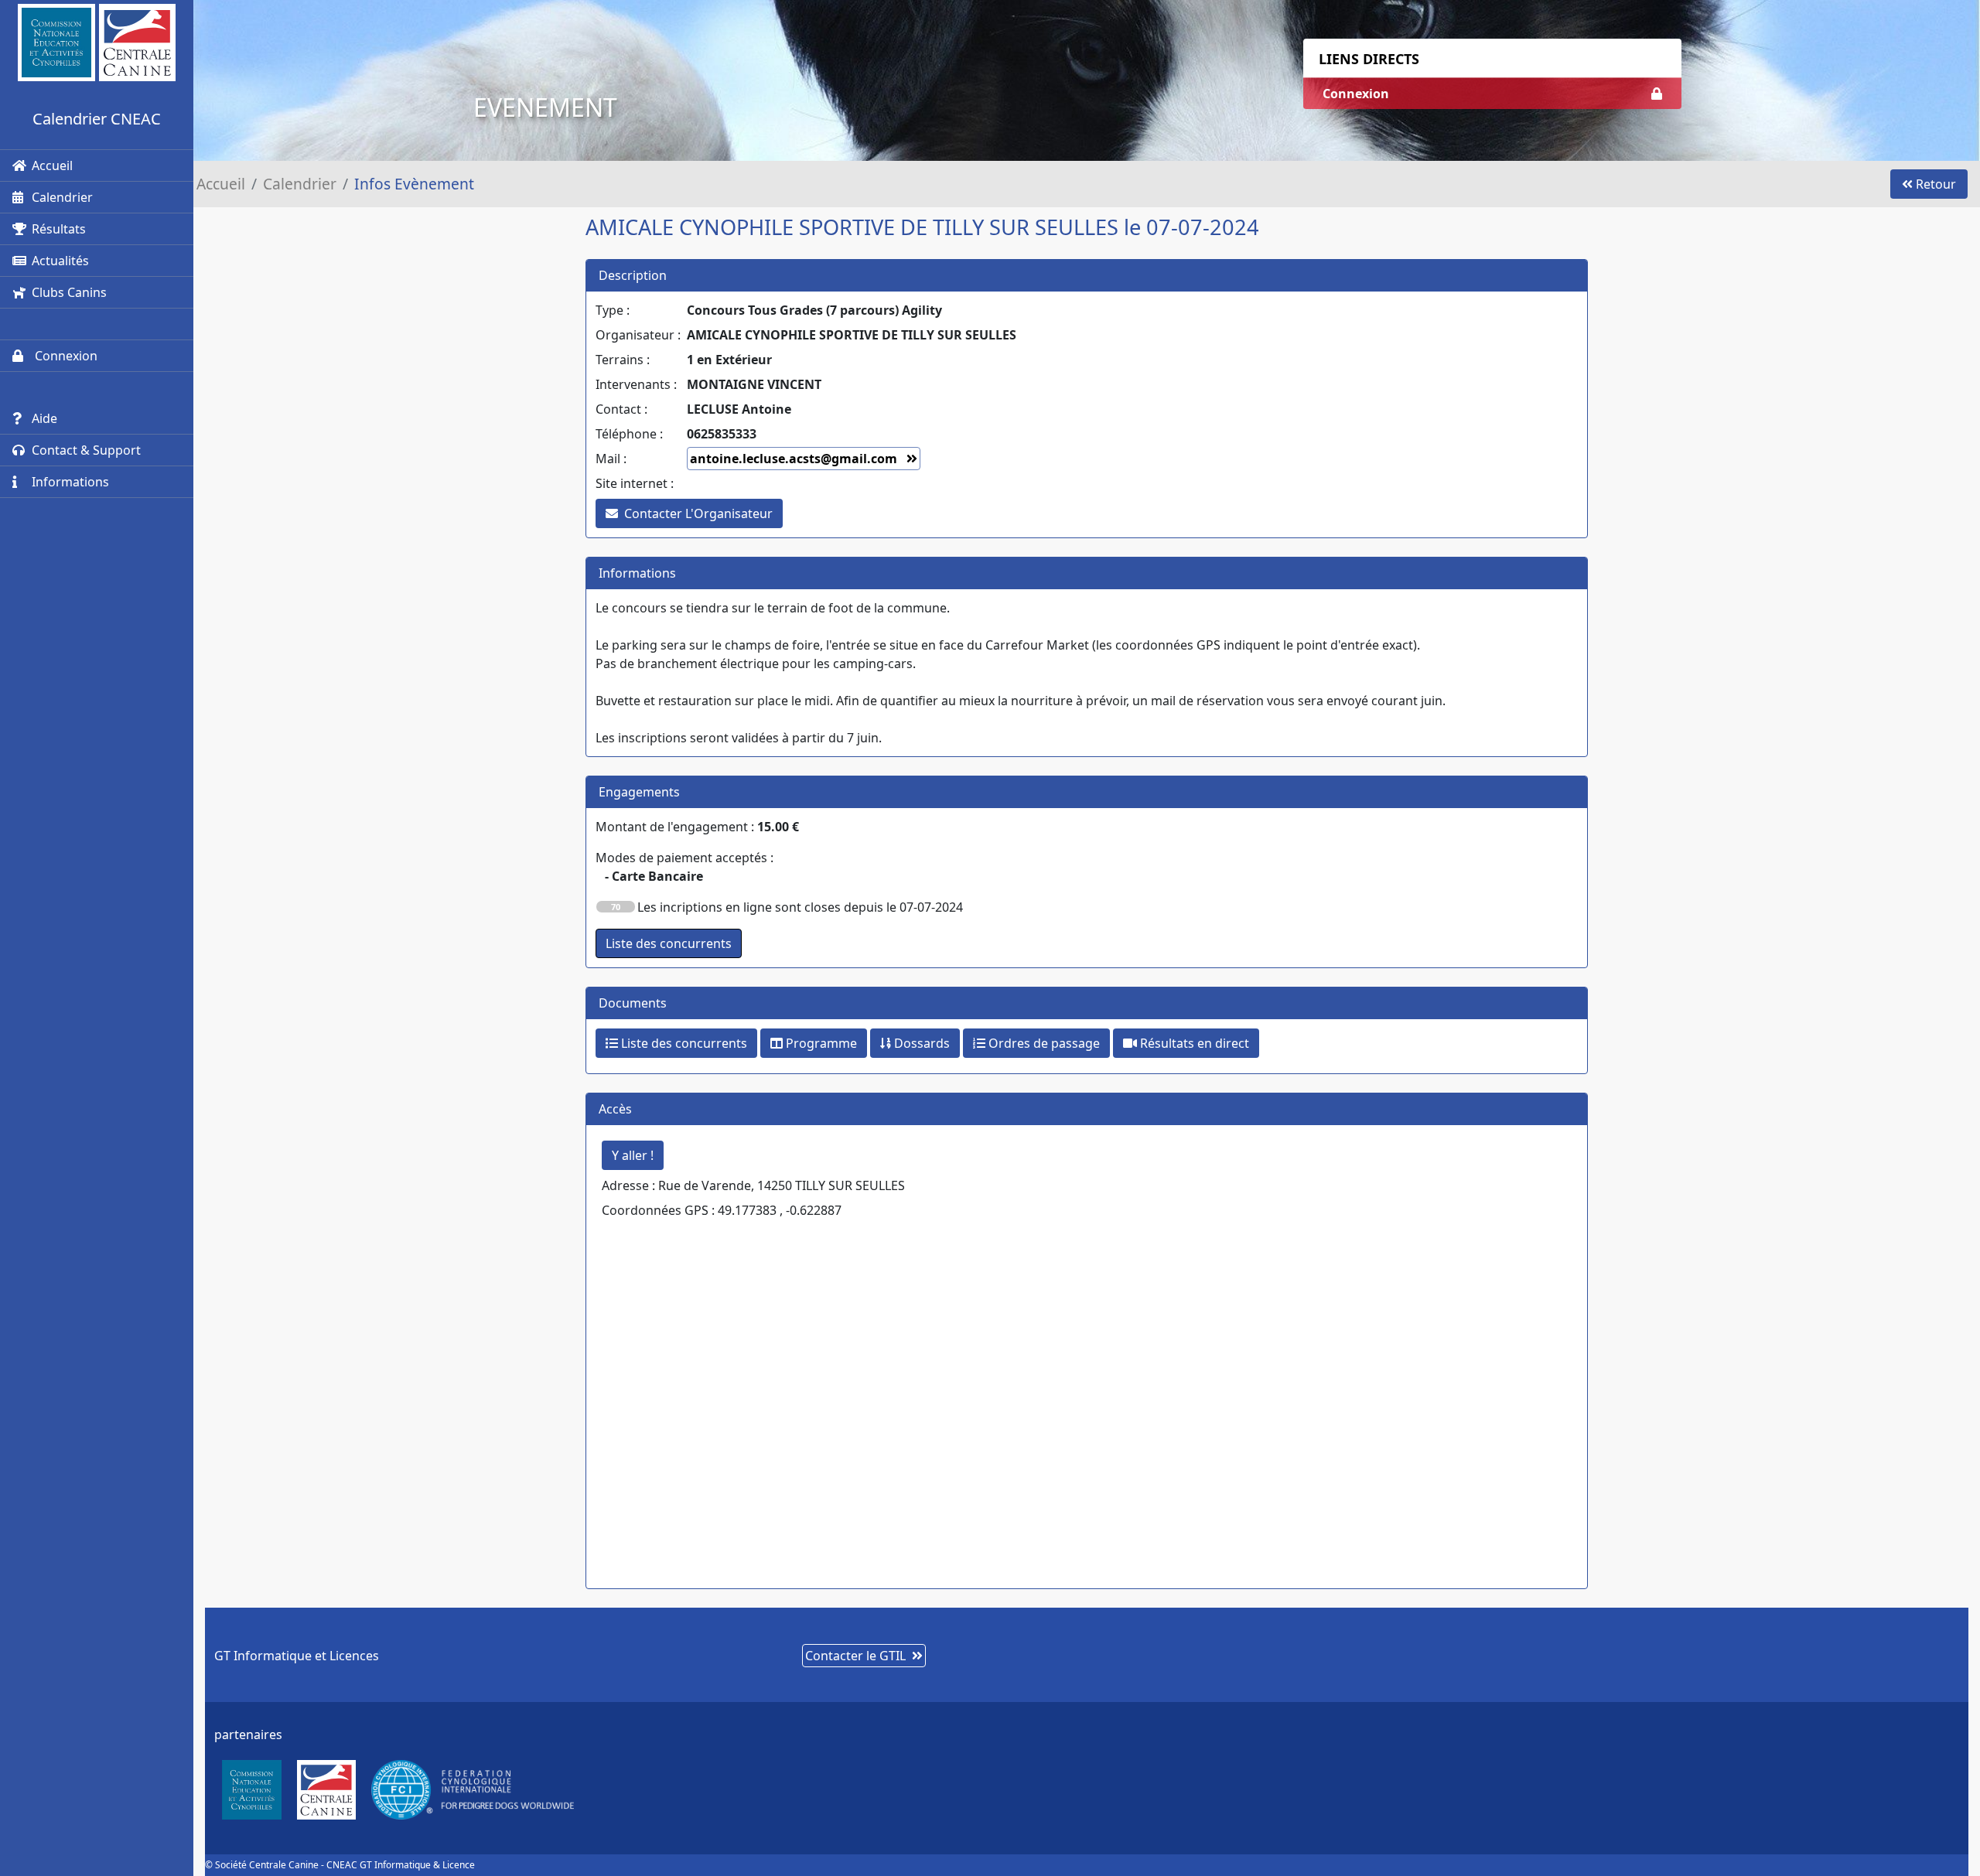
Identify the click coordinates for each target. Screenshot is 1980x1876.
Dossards (920, 1043)
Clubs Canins (69, 292)
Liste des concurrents (683, 1043)
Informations (70, 482)
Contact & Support (86, 450)
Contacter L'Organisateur (698, 513)
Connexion (65, 356)
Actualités (60, 261)
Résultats (59, 229)
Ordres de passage (1043, 1043)
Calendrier (62, 197)
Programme (820, 1043)
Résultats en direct (1193, 1043)
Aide (44, 418)
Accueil (52, 165)
